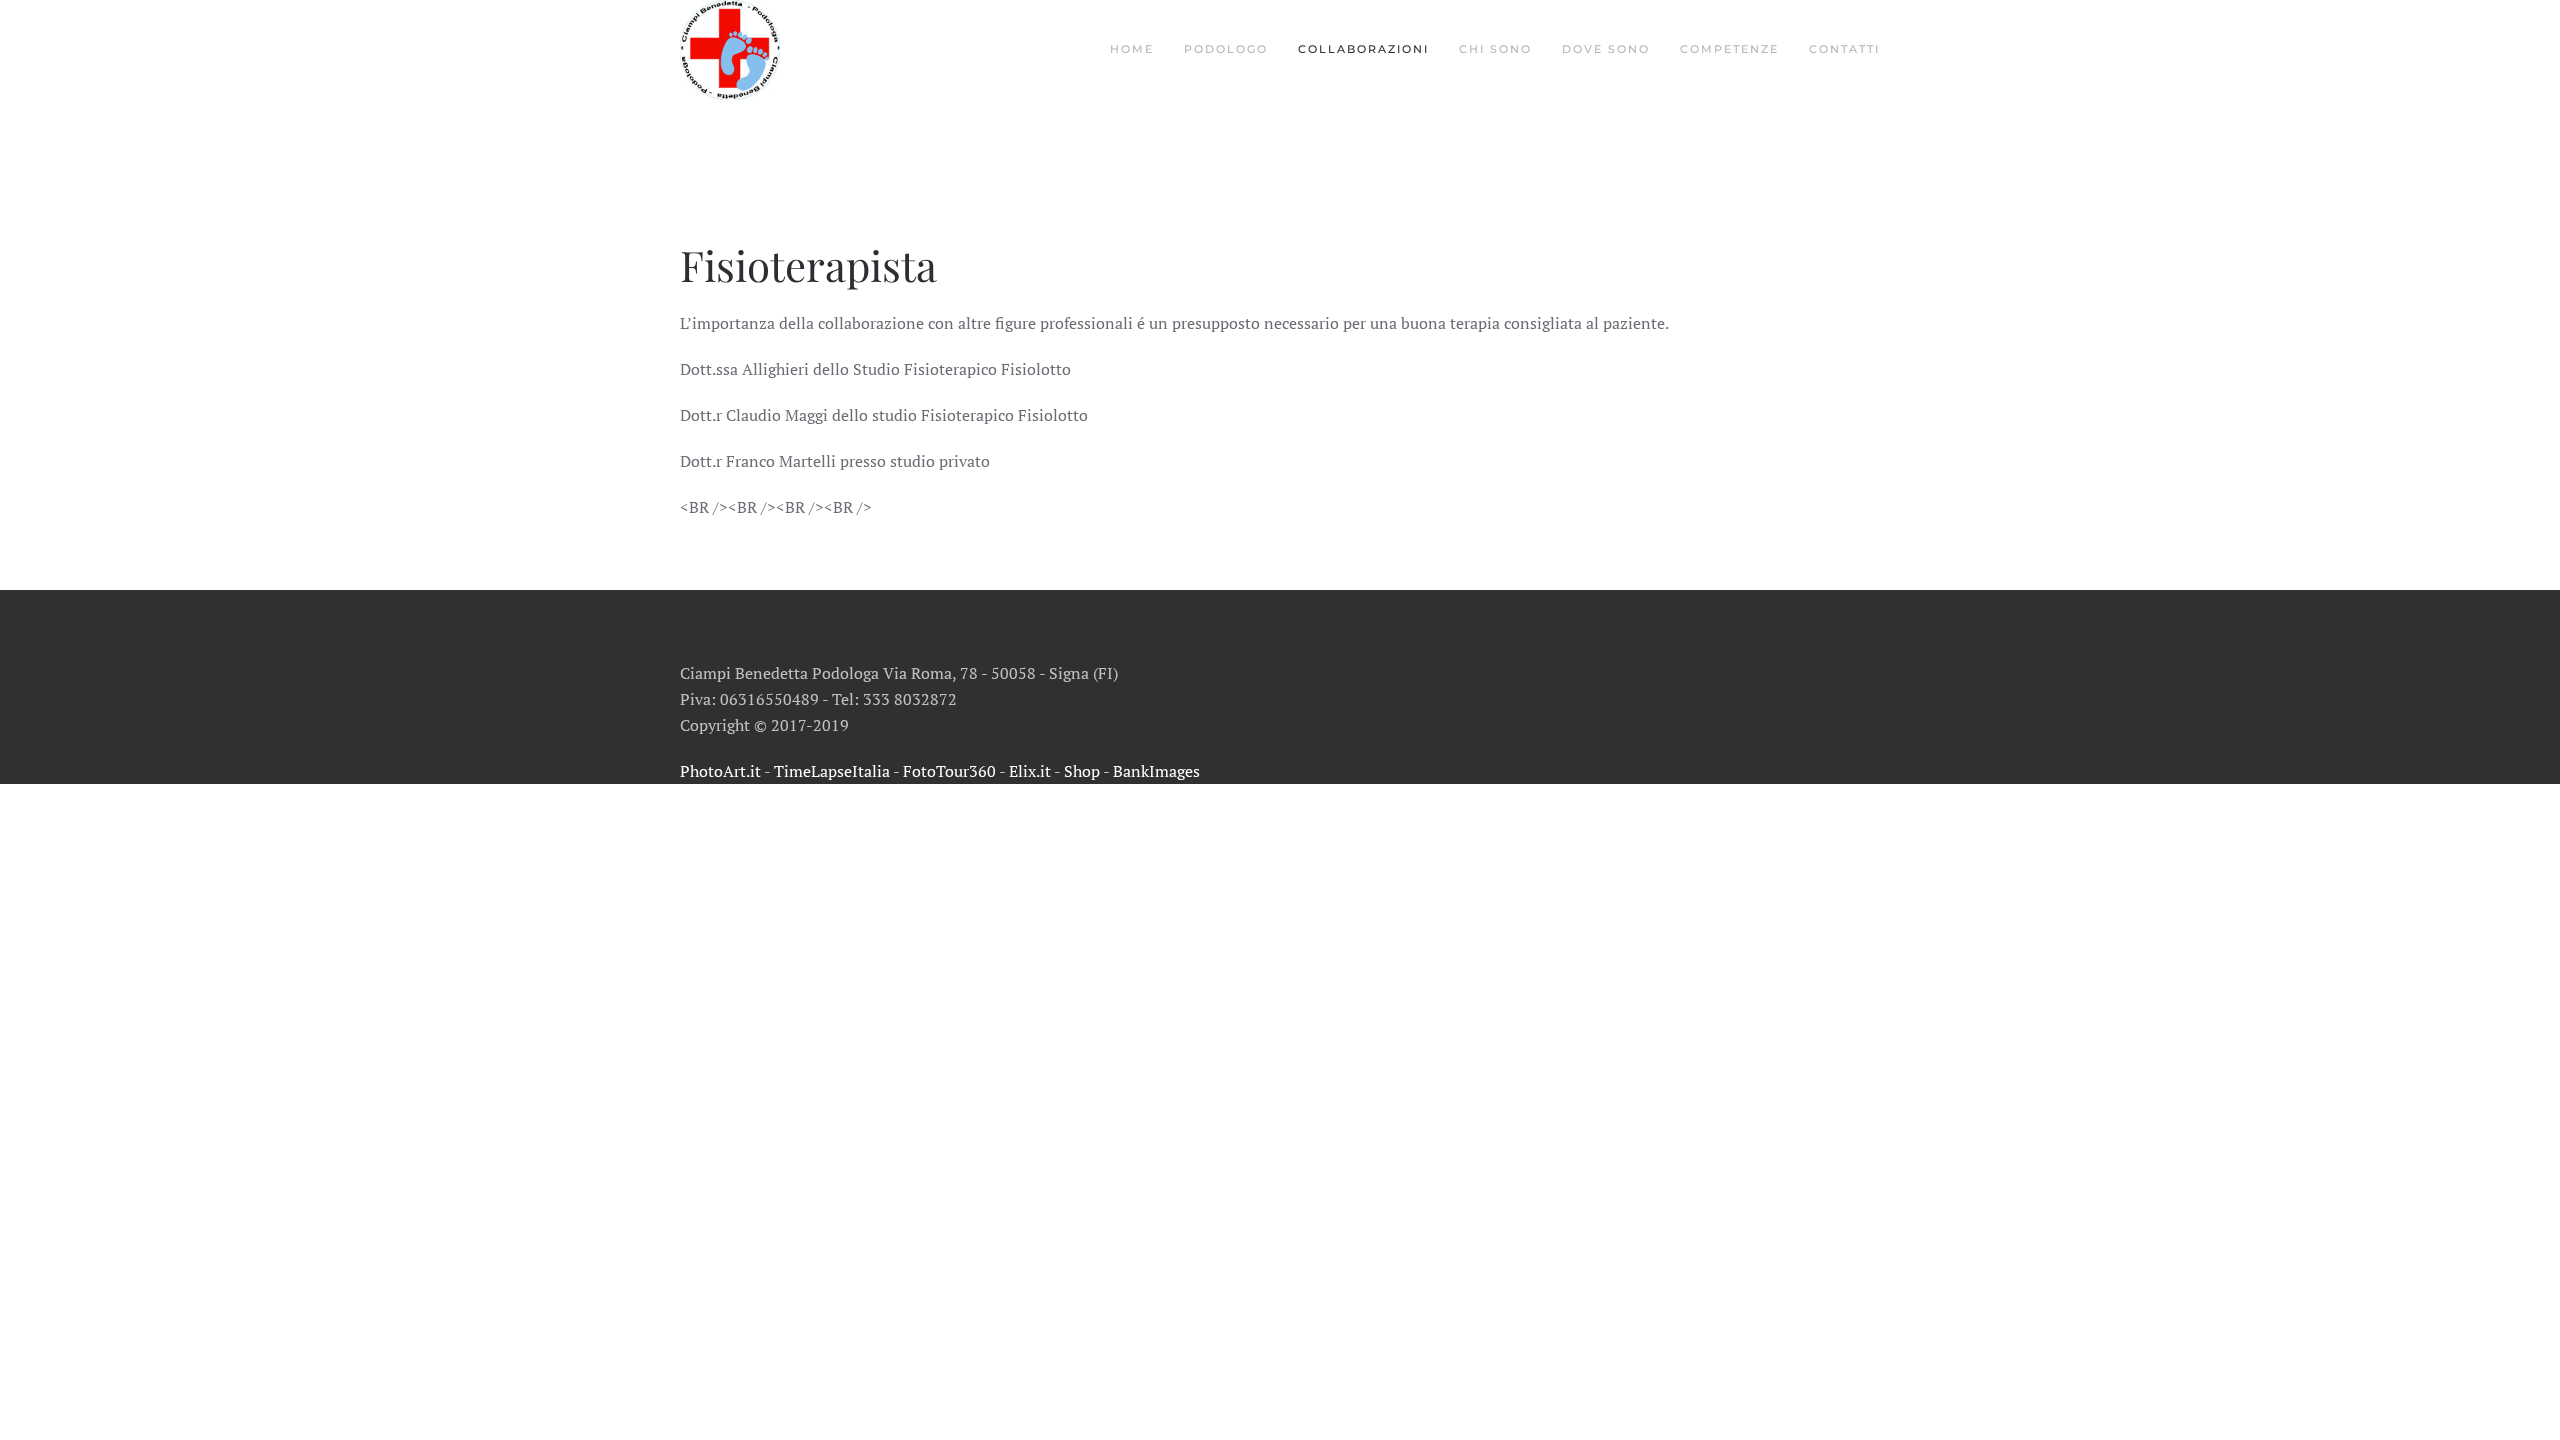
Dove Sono (1606, 49)
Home (1132, 49)
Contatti (1844, 49)
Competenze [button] (1729, 49)
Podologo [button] (1226, 49)
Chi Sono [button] (1495, 49)
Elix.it (1030, 771)
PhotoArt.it (720, 771)
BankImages (1156, 771)
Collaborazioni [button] (1363, 49)
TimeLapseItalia (832, 771)
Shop (1082, 771)
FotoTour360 (949, 771)
